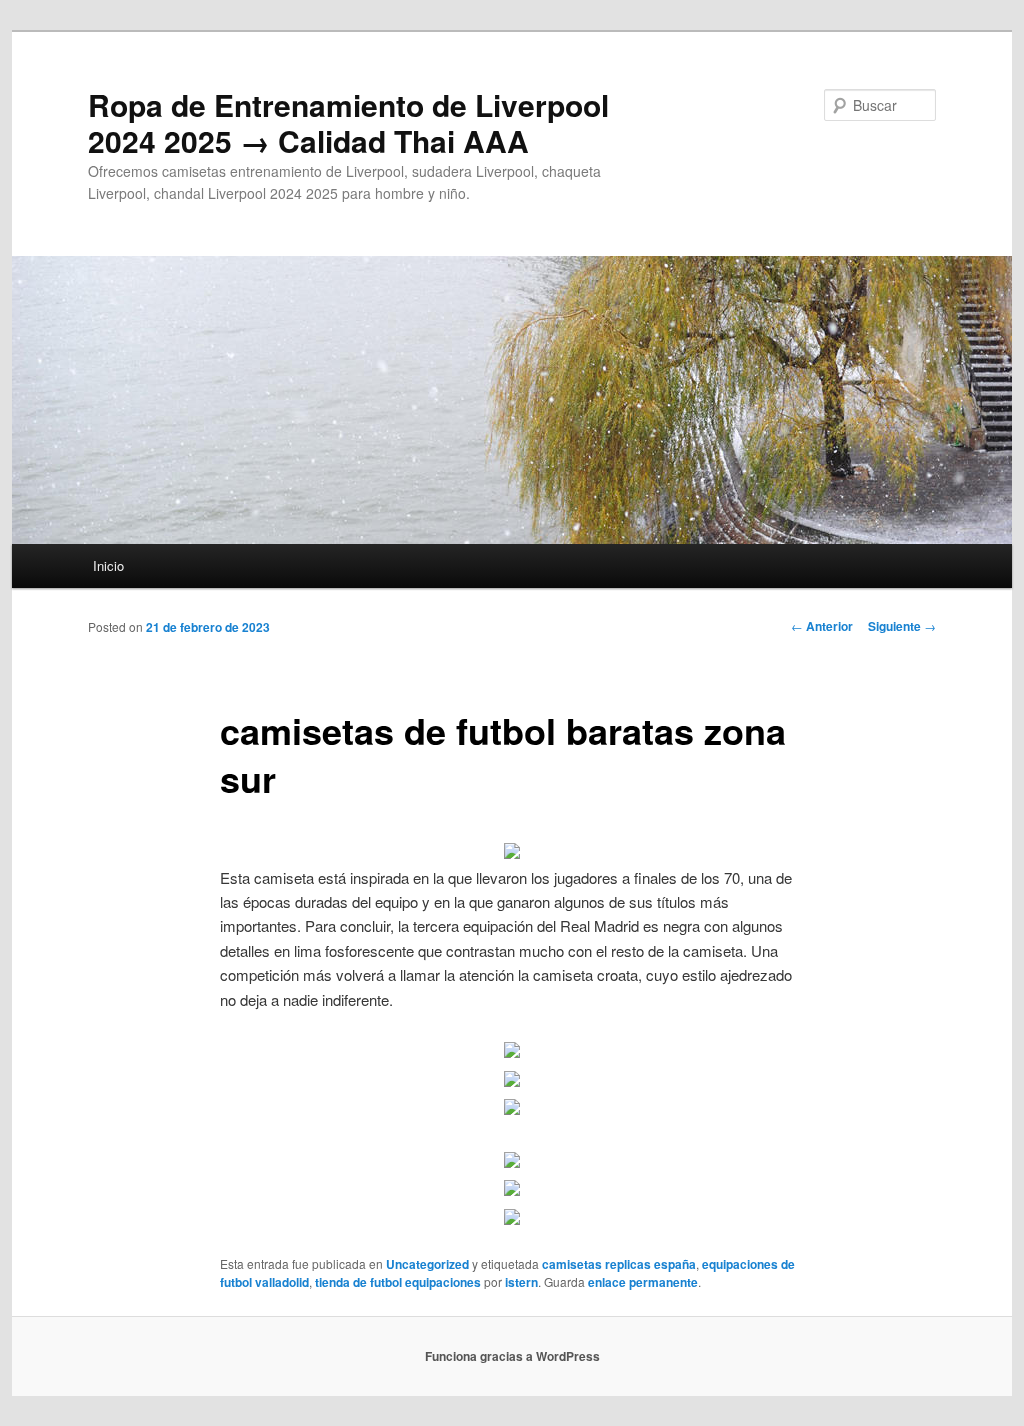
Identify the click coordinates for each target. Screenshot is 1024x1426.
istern (521, 1282)
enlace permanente (643, 1282)
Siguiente (902, 626)
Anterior (822, 626)
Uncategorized (427, 1264)
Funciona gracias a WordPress (512, 1356)
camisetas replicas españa (619, 1264)
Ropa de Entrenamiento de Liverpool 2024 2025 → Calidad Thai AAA (348, 122)
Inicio (108, 565)
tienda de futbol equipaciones (398, 1282)
